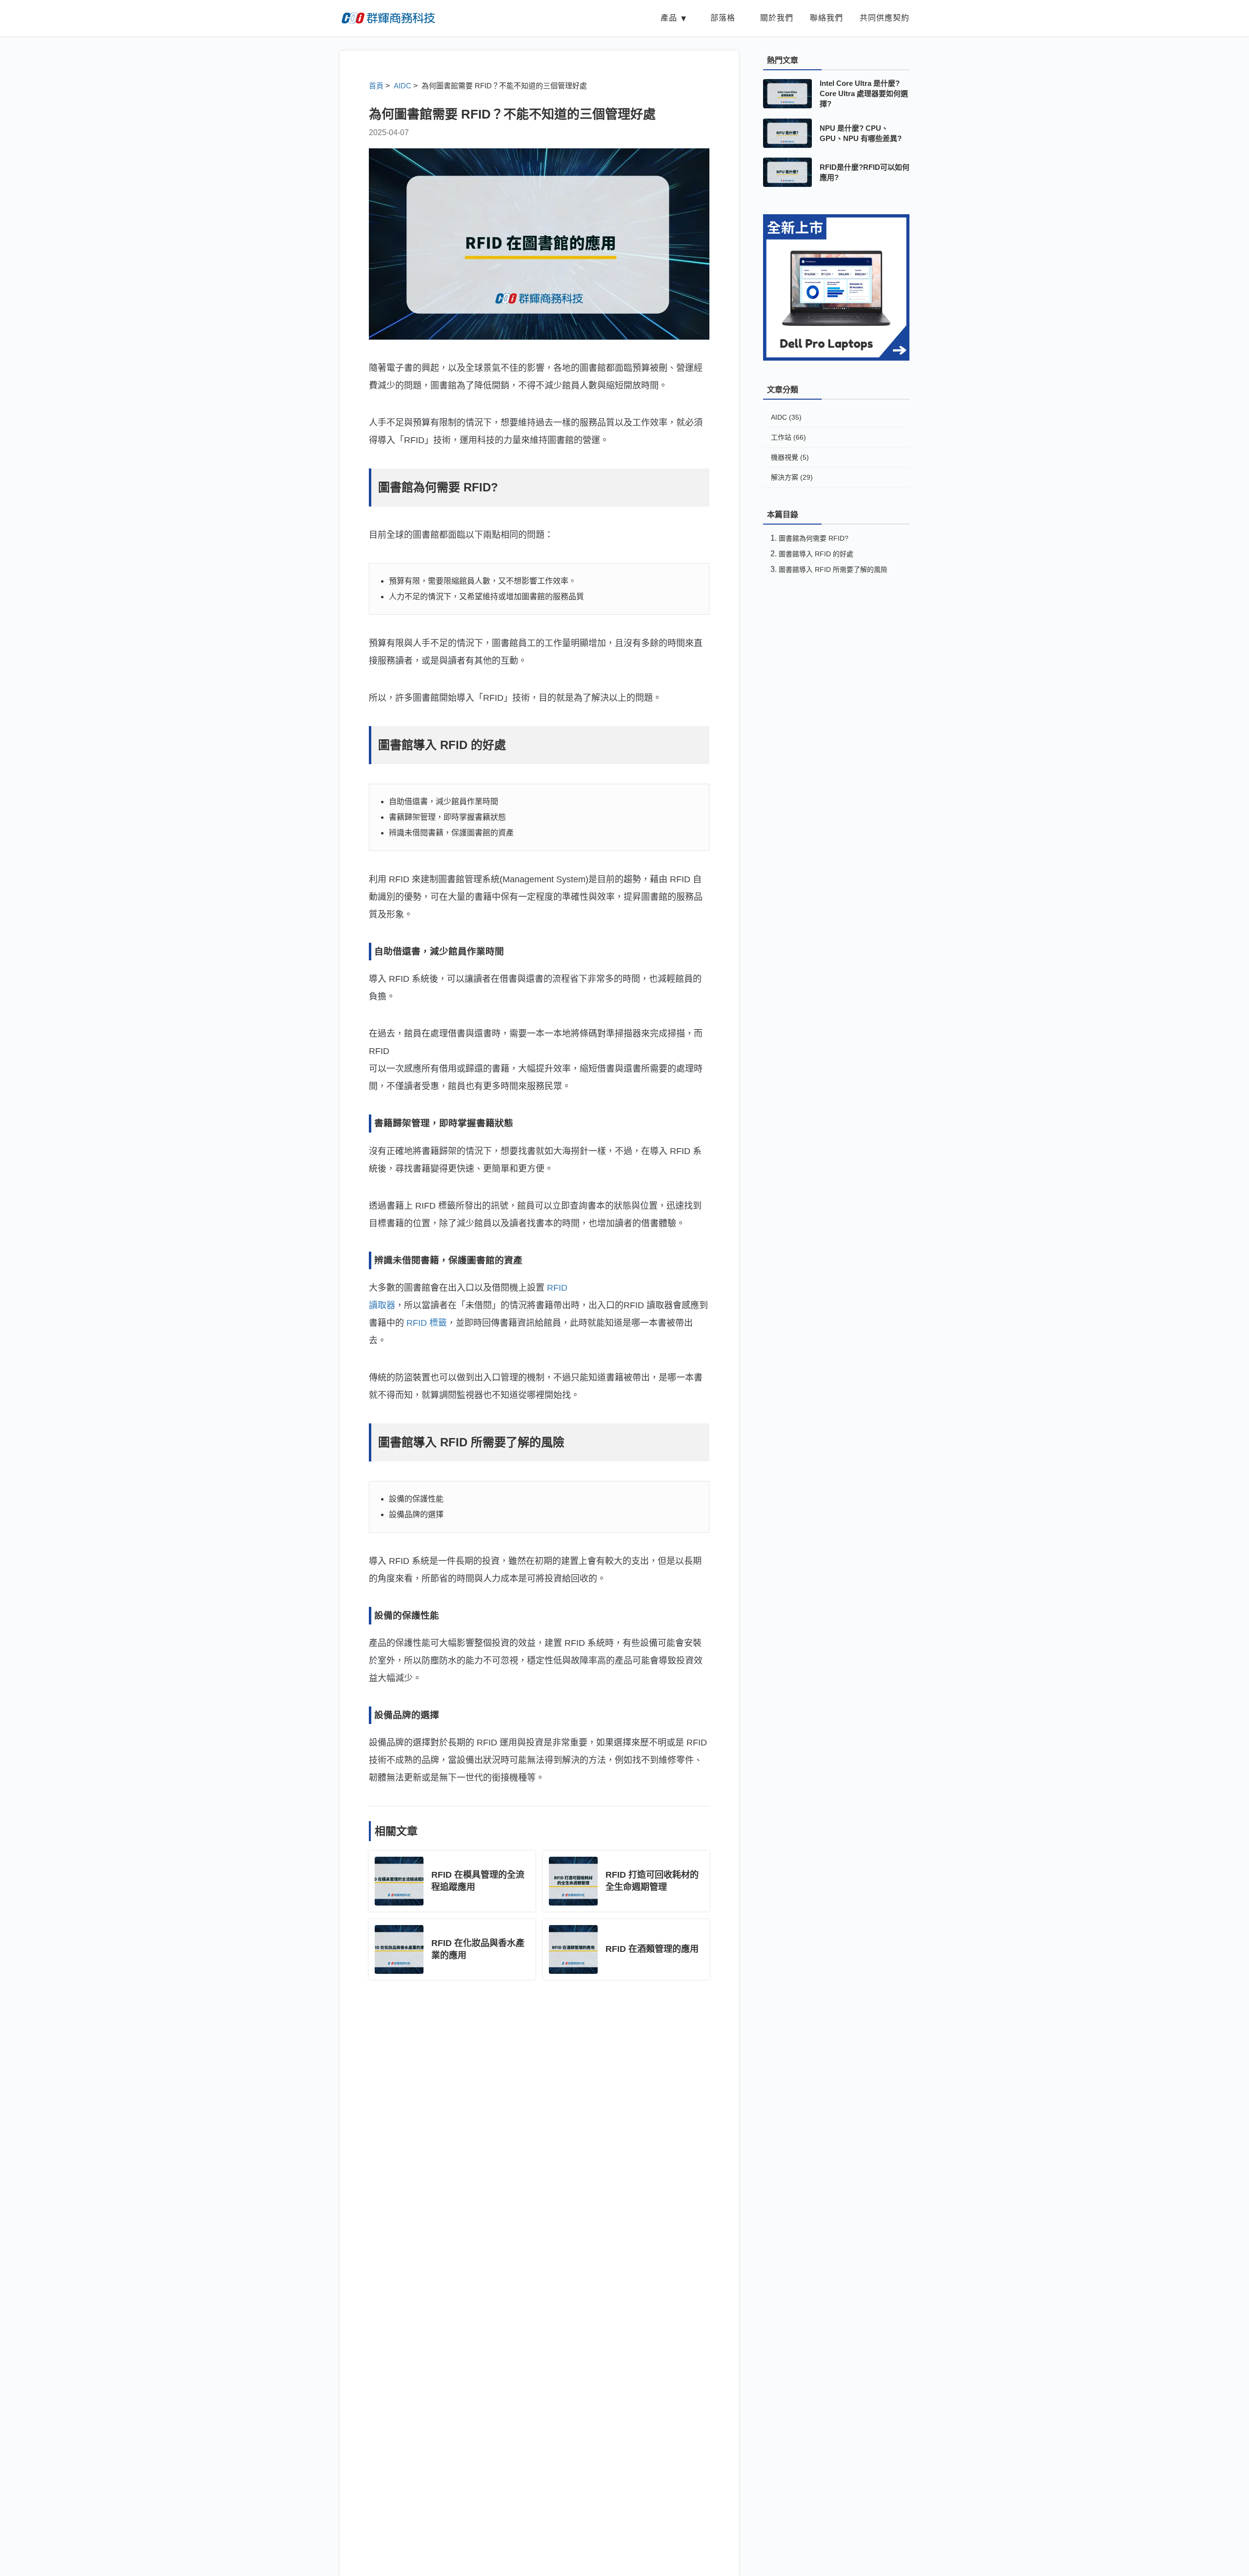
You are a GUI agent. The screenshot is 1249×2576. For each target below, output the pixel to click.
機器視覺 (790, 457)
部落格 (723, 18)
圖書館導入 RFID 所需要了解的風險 (833, 569)
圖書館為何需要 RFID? (814, 538)
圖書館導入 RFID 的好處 (816, 554)
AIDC (786, 417)
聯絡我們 (826, 18)
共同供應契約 (885, 18)
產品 (669, 18)
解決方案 (792, 477)
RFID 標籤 (427, 1323)
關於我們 (777, 18)
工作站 (788, 437)
